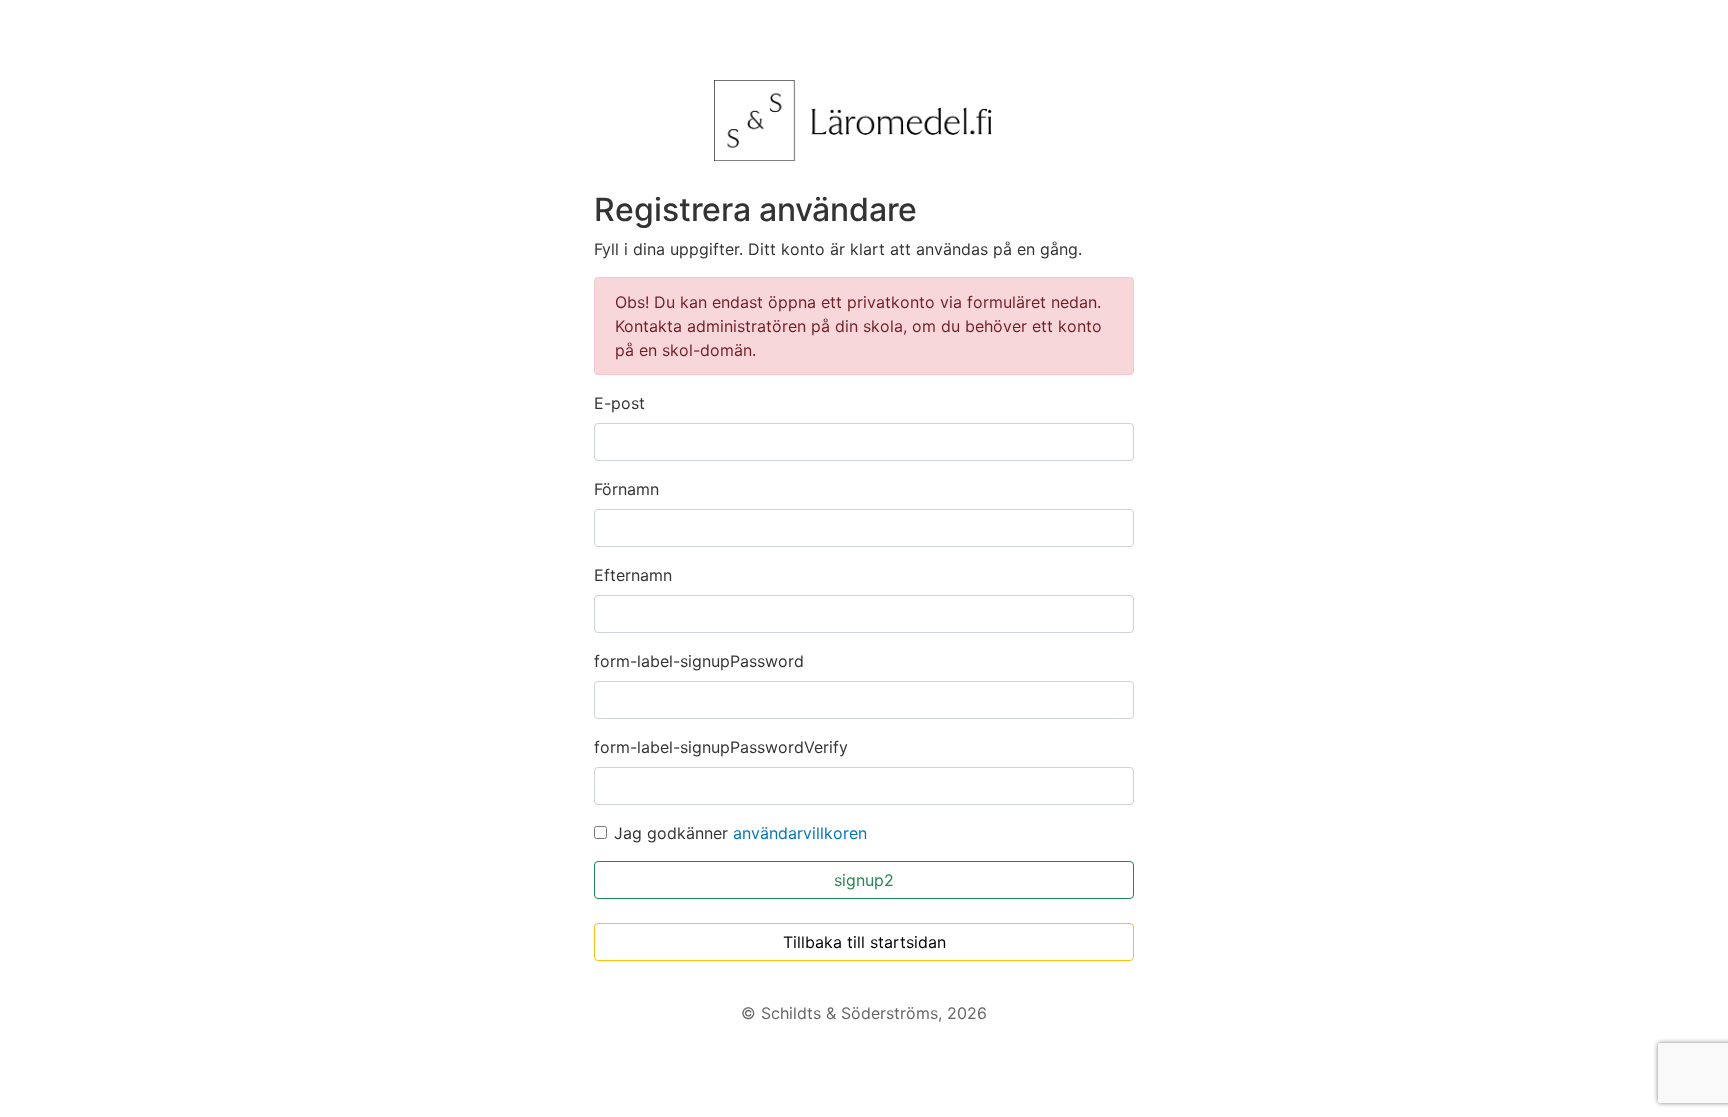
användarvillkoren (800, 833)
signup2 (864, 880)
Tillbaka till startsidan (864, 942)
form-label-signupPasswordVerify (721, 747)
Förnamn (626, 489)
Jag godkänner (740, 833)
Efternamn (633, 575)
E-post (619, 403)
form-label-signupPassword (699, 661)
